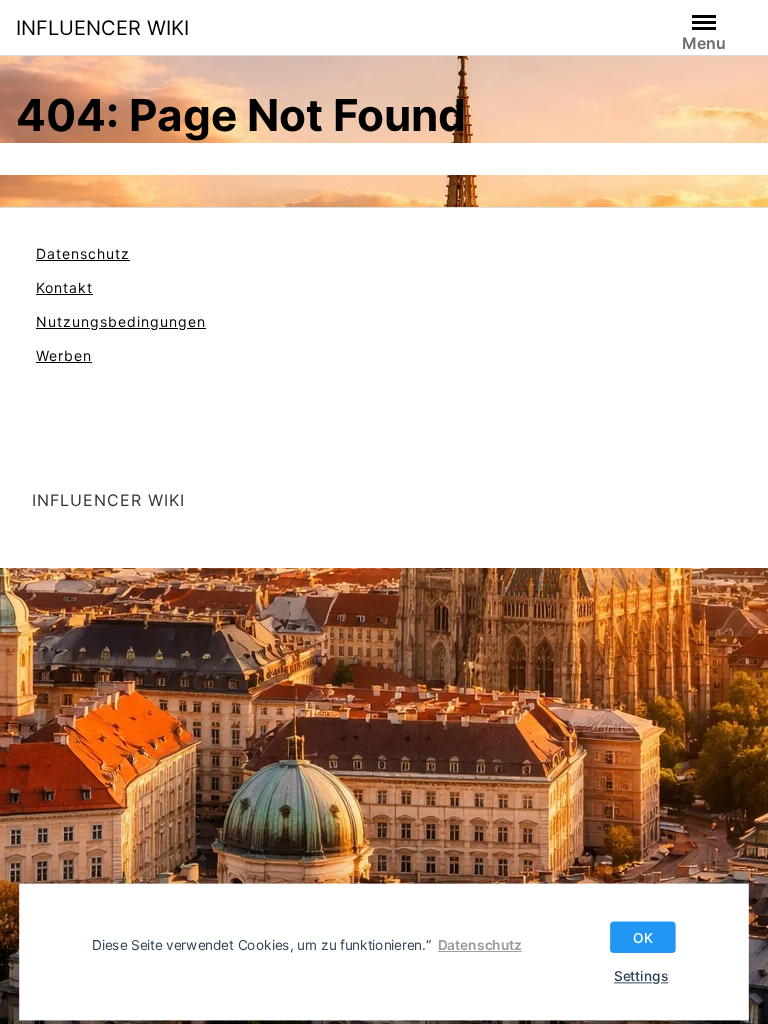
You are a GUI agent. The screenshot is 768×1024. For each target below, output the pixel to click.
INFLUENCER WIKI (102, 28)
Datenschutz (83, 253)
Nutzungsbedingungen (121, 321)
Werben (64, 355)
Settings (641, 976)
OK (643, 937)
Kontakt (64, 287)
